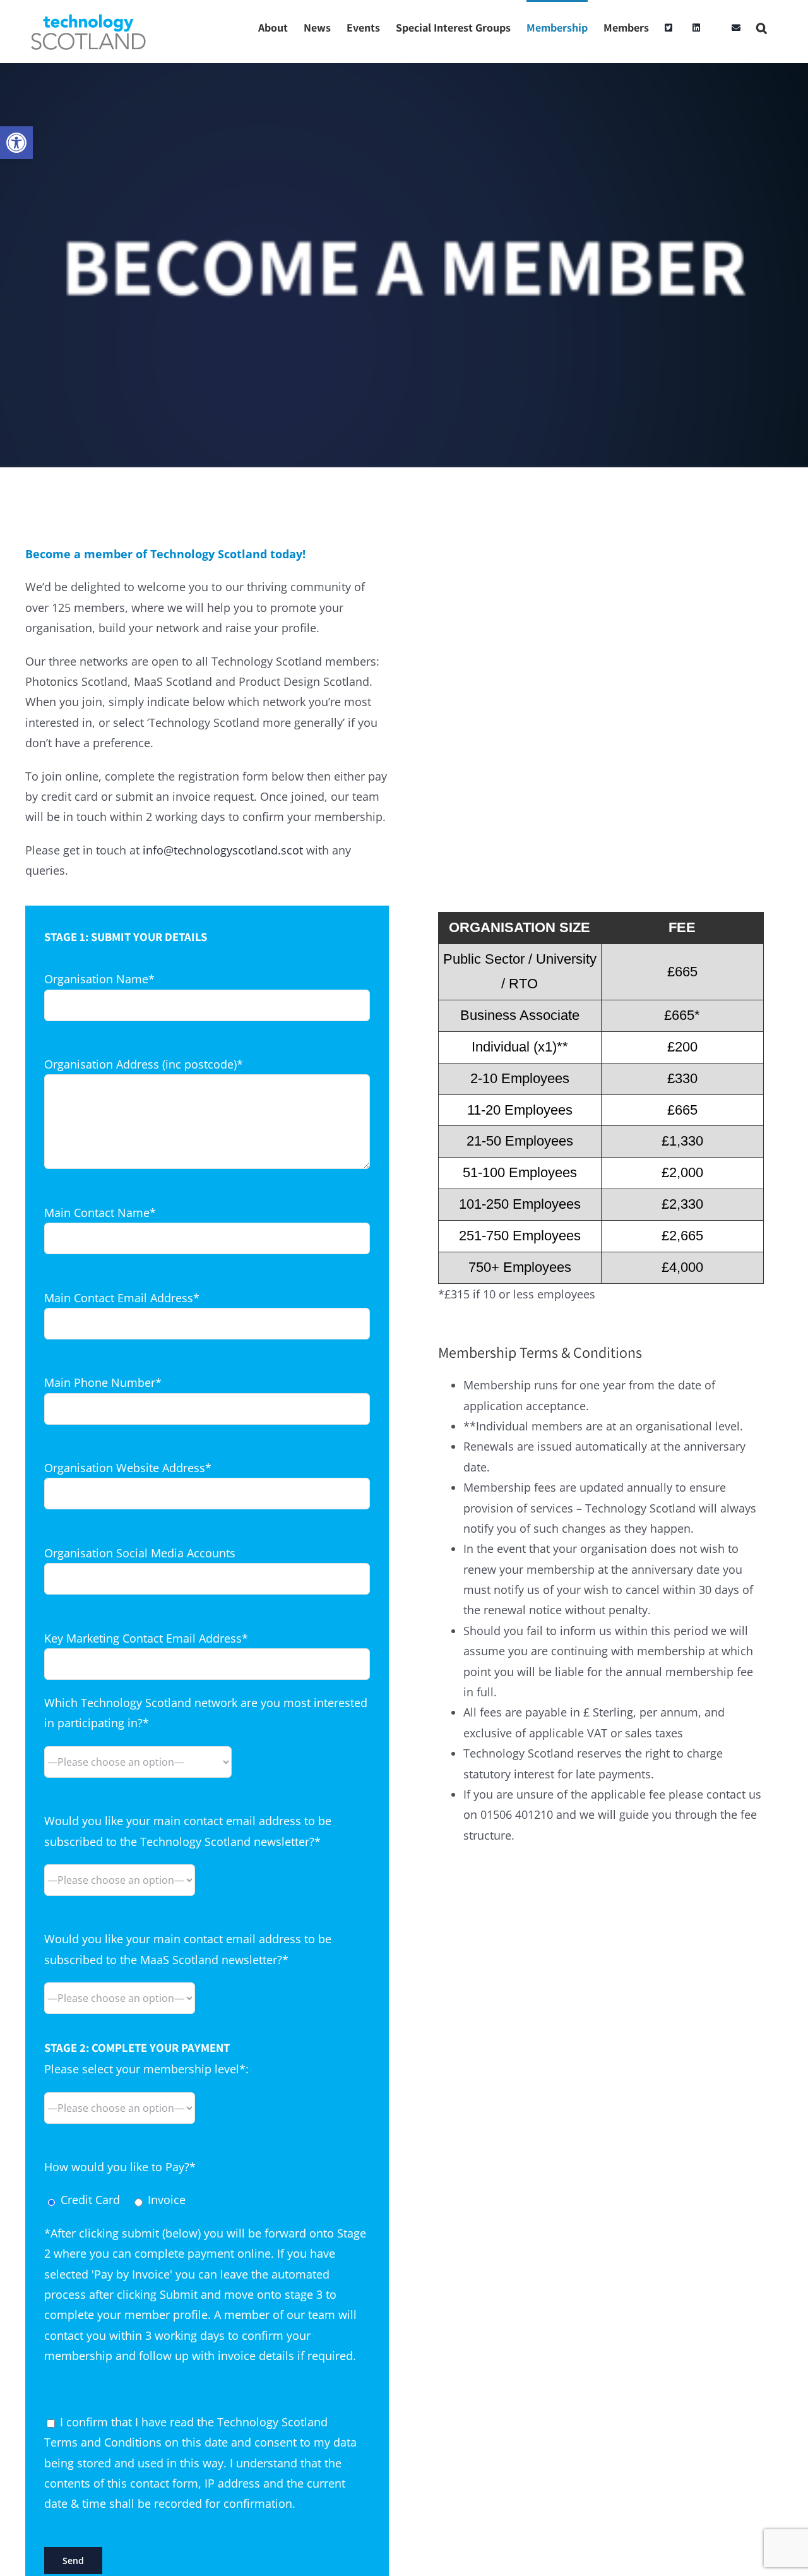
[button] (16, 143)
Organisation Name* (99, 979)
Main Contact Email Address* (122, 1298)
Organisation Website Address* (128, 1468)
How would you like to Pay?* (120, 2167)
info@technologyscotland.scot (223, 850)
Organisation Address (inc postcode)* (144, 1064)
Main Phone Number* (103, 1382)
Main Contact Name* (100, 1213)
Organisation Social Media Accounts (140, 1553)
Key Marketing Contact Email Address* (146, 1638)
